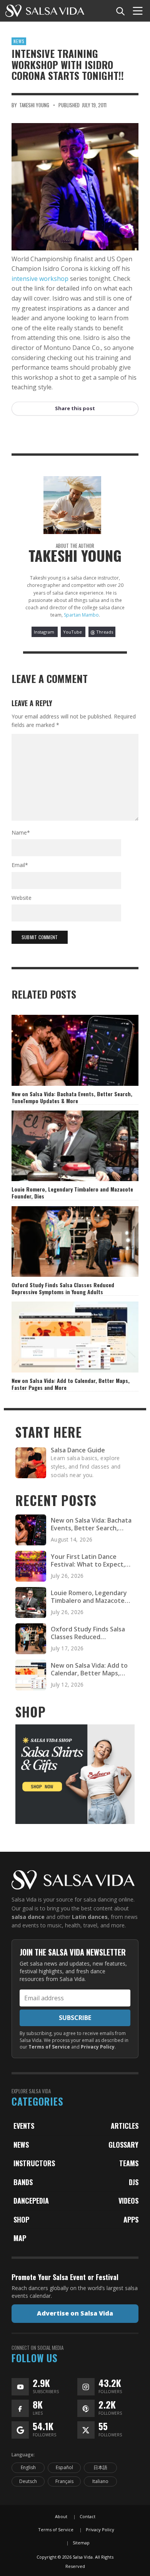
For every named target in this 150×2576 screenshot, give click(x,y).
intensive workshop (40, 279)
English (28, 2467)
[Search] (120, 11)
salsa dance (28, 1917)
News (19, 41)
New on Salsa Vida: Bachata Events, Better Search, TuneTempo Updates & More (72, 1097)
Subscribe (75, 2018)
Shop (21, 2219)
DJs (134, 2182)
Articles (125, 2126)
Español (64, 2467)
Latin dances (90, 1917)
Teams (129, 2163)
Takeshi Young (34, 105)
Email (20, 865)
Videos (128, 2201)
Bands (23, 2182)
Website (22, 898)
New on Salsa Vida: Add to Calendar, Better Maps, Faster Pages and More (71, 1384)
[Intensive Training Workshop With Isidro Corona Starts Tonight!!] (75, 187)
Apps (131, 2219)
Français (64, 2481)
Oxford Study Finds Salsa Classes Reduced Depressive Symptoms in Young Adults (63, 1288)
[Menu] (138, 11)
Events (24, 2126)
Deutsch (28, 2481)
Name (21, 832)
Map (20, 2238)
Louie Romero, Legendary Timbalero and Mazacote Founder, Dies (72, 1192)
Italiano (100, 2481)
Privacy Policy (98, 2047)
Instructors (34, 2163)
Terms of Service (49, 2047)
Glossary (123, 2145)
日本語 (100, 2467)
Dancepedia (31, 2201)
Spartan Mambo (81, 615)
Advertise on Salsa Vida (75, 2313)
